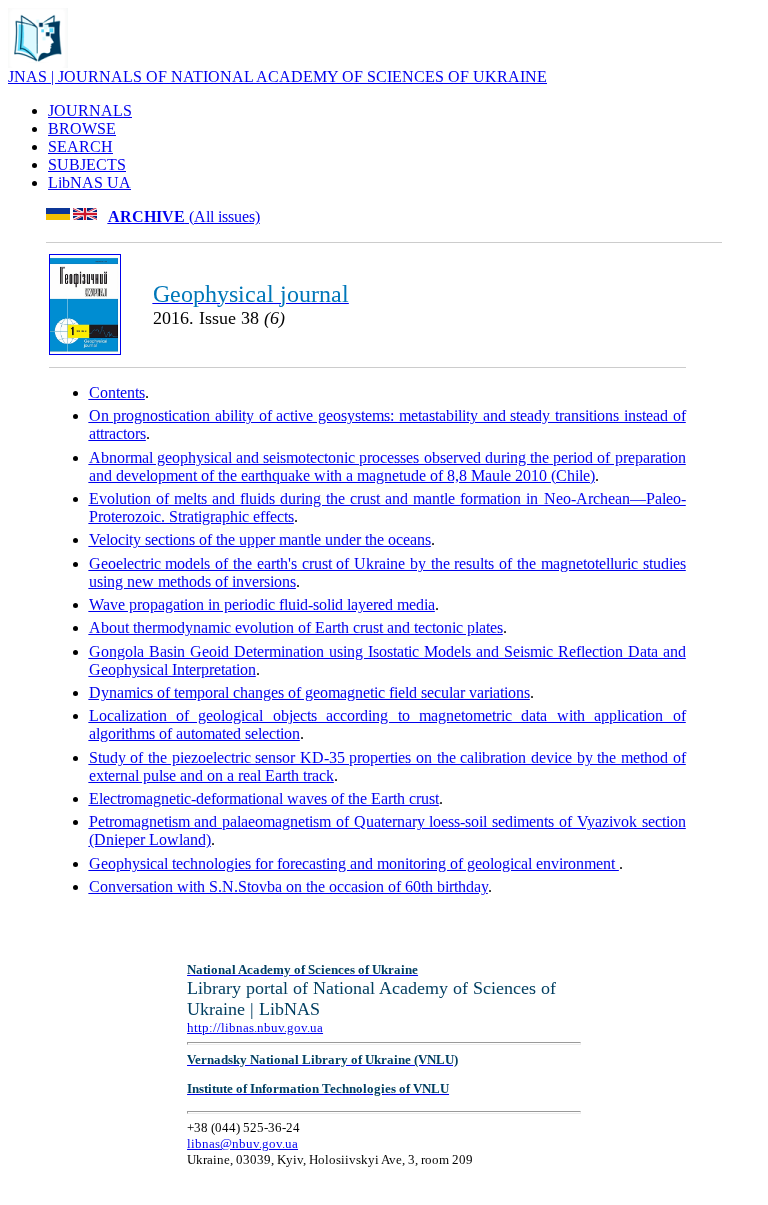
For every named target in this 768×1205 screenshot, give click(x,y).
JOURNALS (90, 110)
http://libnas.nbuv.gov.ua (255, 1027)
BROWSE (82, 128)
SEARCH (80, 146)
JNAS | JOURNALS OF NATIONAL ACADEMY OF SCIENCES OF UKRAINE (277, 76)
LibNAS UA (89, 182)
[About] (38, 62)
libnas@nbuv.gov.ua (242, 1143)
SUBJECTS (87, 164)
